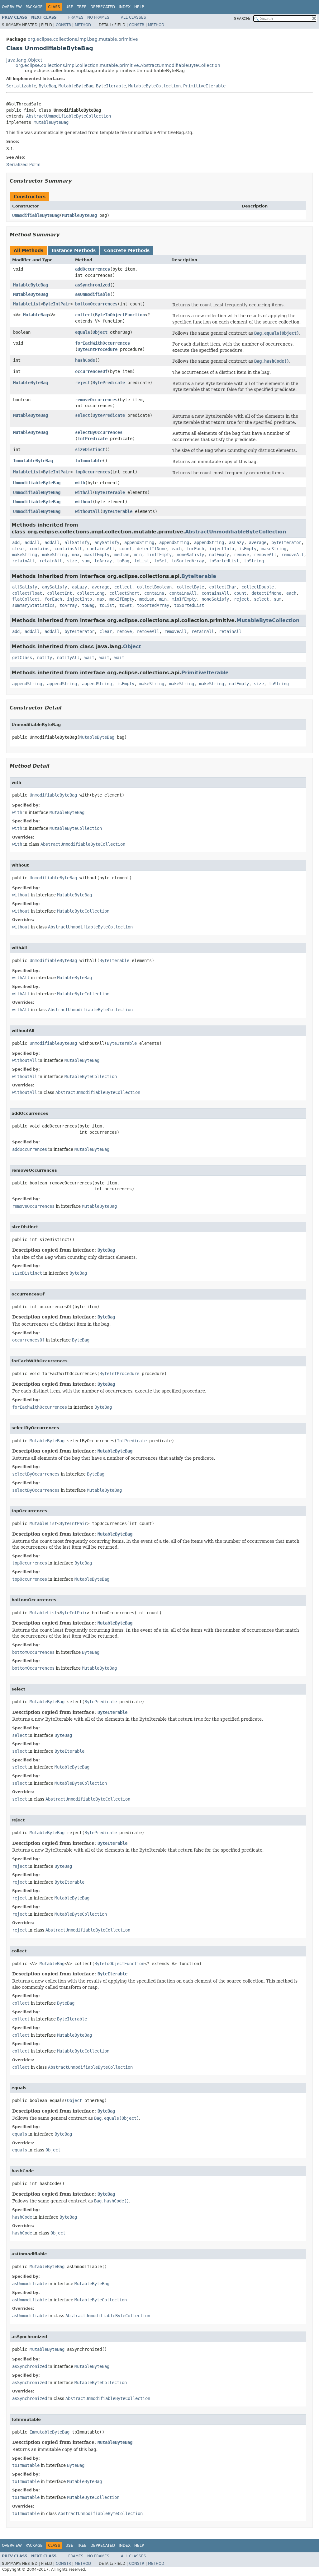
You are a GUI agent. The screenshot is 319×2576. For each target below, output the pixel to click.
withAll (84, 492)
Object (100, 332)
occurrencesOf (91, 371)
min (138, 555)
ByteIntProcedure (98, 349)
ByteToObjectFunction (120, 315)
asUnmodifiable (93, 294)
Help (139, 7)
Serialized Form (23, 165)
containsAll (68, 549)
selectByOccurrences (99, 432)
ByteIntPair (57, 304)
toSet (160, 561)
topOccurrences (93, 472)
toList (142, 561)
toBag (123, 561)
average (258, 542)
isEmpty (248, 549)
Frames (76, 17)
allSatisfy (77, 542)
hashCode (85, 360)
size (72, 561)
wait (89, 658)
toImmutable (89, 461)
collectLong (91, 593)
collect (84, 315)
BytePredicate (109, 383)
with (80, 483)
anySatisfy (107, 542)
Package (34, 7)
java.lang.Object (24, 60)
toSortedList (224, 561)
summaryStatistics (33, 605)
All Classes (133, 17)
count (126, 549)
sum (86, 561)
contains (40, 549)
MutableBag (36, 315)
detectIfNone (152, 549)
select (83, 415)
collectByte (190, 587)
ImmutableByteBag (33, 461)
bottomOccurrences (96, 304)
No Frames (98, 17)
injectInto (221, 549)
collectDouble (258, 587)
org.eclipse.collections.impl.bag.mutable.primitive (83, 39)
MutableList (27, 304)
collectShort (124, 593)
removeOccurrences (96, 400)
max (76, 555)
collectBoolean (154, 587)
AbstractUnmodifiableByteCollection (69, 116)
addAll (32, 542)
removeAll (265, 555)
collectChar (223, 587)
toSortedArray (188, 561)
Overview (12, 7)
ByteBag (47, 86)
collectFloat (27, 593)
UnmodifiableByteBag (36, 215)
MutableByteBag (76, 86)
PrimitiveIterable (204, 86)
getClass (22, 658)
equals (83, 332)
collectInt (60, 593)
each (177, 549)
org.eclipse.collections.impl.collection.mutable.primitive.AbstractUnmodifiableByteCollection (118, 65)
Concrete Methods (127, 250)
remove (241, 555)
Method (83, 25)
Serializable (21, 86)
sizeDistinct (90, 449)
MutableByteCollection (155, 86)
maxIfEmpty (97, 555)
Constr (63, 25)
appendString (139, 542)
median (122, 555)
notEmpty (219, 555)
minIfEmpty (159, 555)
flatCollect (26, 599)
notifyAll (68, 658)
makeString (274, 549)
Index (125, 7)
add (16, 542)
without (84, 502)
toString (254, 561)
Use (69, 7)
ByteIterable (111, 86)
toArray (103, 561)
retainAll (23, 561)
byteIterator (286, 542)
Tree (82, 7)
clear (18, 549)
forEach (195, 549)
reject (83, 383)
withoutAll (88, 511)
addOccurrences (93, 269)
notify (45, 658)
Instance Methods (74, 250)
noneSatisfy (190, 555)
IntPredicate (93, 439)
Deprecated (103, 7)
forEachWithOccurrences (102, 343)
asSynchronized (93, 285)
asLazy (236, 542)
